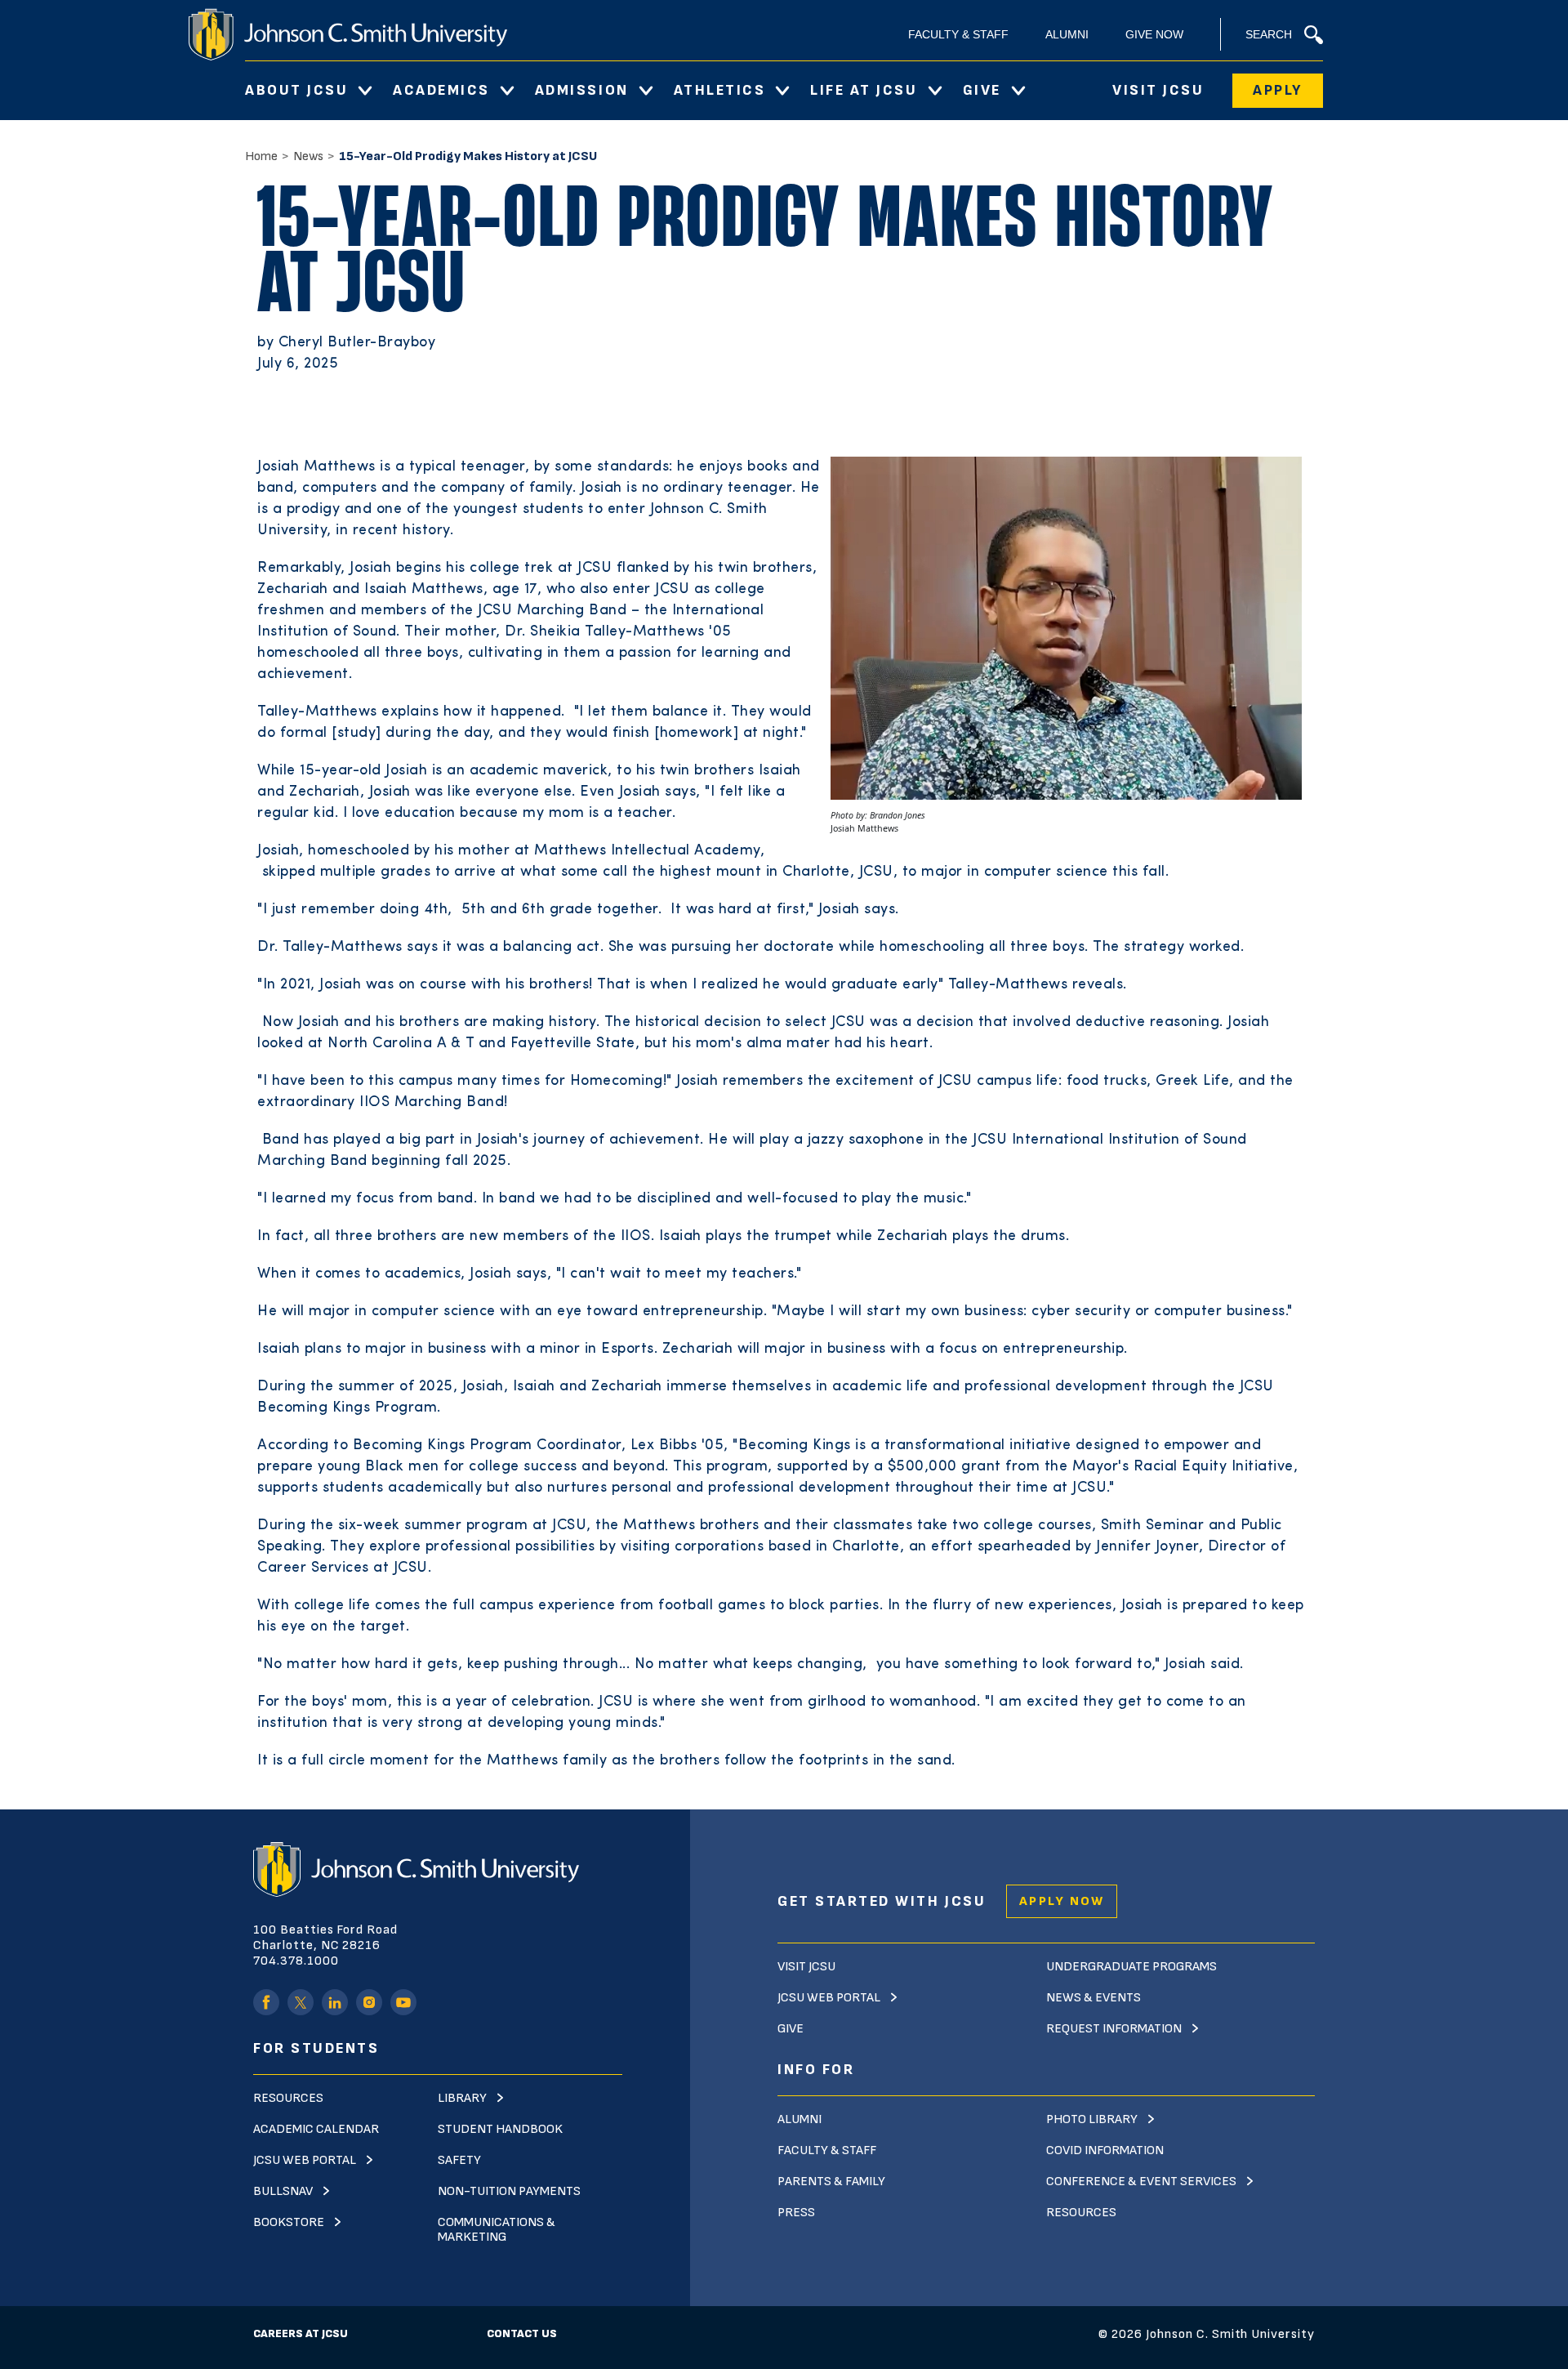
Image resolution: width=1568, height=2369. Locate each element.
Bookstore (289, 2222)
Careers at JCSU (301, 2333)
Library (462, 2098)
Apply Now (1062, 1901)
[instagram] (369, 2002)
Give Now (1154, 34)
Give (982, 90)
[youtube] (403, 2002)
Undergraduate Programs (1131, 1967)
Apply (1278, 90)
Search (1269, 34)
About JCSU (296, 90)
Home (261, 156)
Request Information (1114, 2029)
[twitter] (301, 2002)
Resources (288, 2098)
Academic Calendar (316, 2129)
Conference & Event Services (1141, 2182)
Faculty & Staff (958, 34)
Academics (441, 90)
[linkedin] (335, 2002)
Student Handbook (500, 2129)
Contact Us (522, 2333)
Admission (582, 90)
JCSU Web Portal (305, 2160)
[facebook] (266, 2002)
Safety (459, 2160)
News (308, 156)
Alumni (1067, 34)
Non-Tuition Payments (509, 2191)
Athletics (720, 90)
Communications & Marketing (497, 2230)
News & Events (1094, 1998)
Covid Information (1105, 2150)
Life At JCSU (864, 90)
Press (796, 2213)
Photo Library (1092, 2119)
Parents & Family (831, 2182)
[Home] (348, 34)
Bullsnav (283, 2191)
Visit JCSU (1158, 90)
